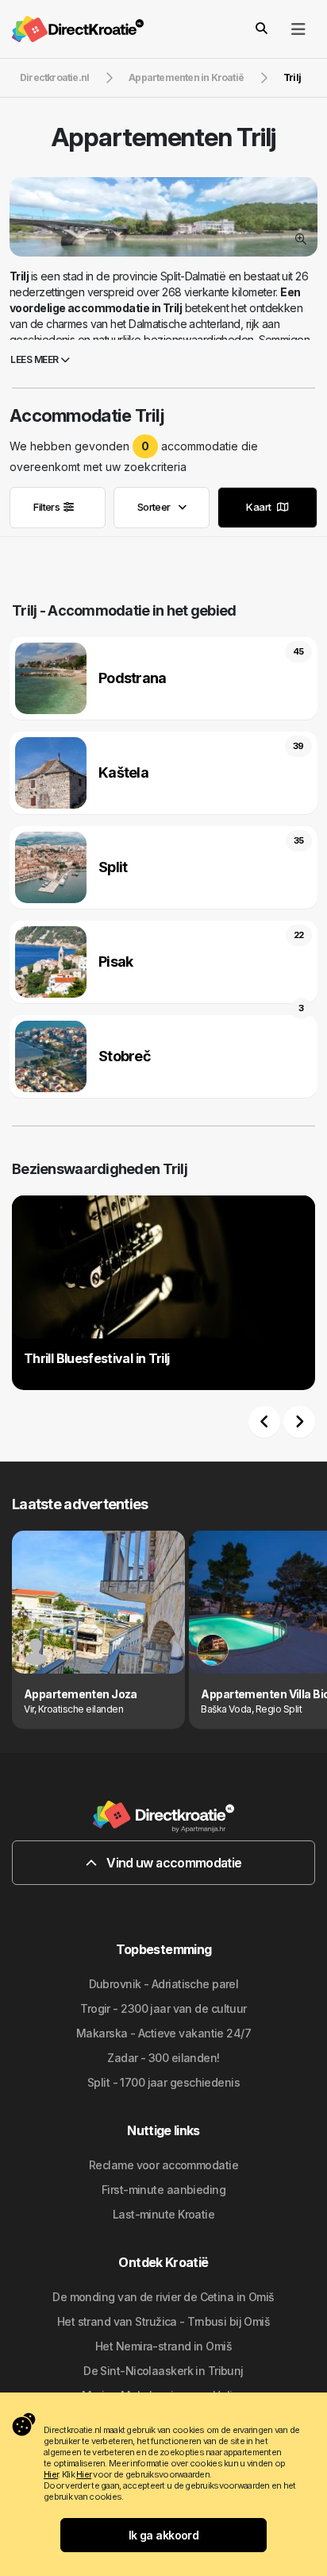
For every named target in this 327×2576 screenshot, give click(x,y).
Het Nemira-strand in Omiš (163, 2346)
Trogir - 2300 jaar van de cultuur (163, 2008)
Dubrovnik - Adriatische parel (164, 1984)
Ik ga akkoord (164, 2535)
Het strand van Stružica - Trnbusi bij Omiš (163, 2321)
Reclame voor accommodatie (163, 2165)
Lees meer (35, 359)
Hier (51, 2474)
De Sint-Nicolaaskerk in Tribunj (163, 2371)
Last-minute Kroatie (163, 2214)
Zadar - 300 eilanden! (163, 2058)
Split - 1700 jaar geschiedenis (163, 2082)
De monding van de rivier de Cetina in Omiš (163, 2297)
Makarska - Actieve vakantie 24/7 (163, 2033)
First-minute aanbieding (163, 2190)
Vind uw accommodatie (173, 1863)
